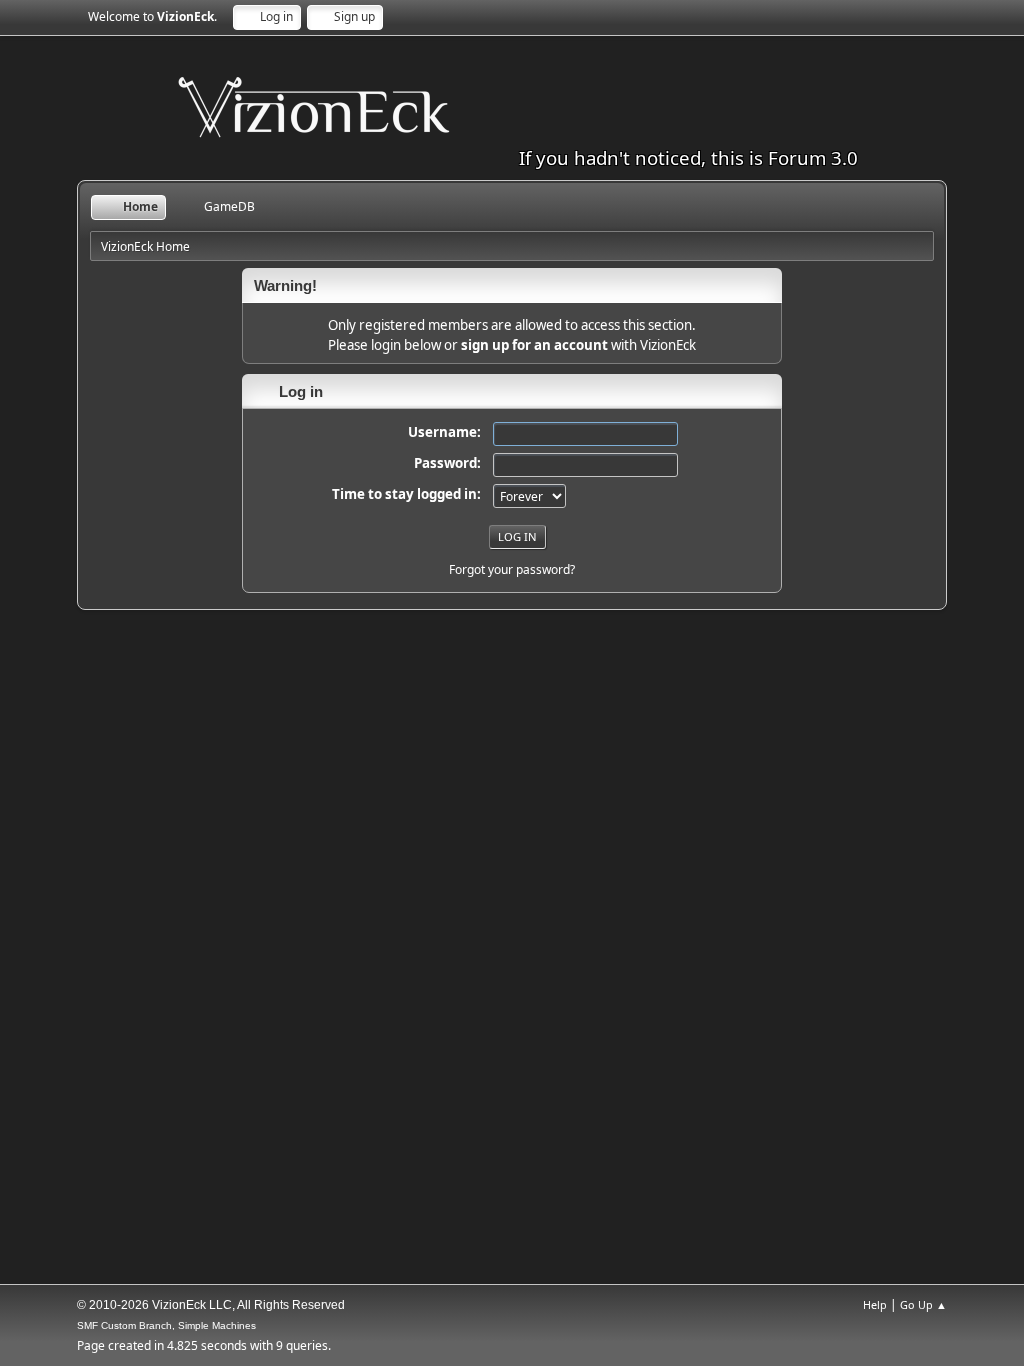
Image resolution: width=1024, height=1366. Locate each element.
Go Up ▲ (923, 1304)
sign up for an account (534, 345)
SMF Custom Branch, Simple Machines (166, 1325)
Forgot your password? (512, 569)
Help (875, 1304)
